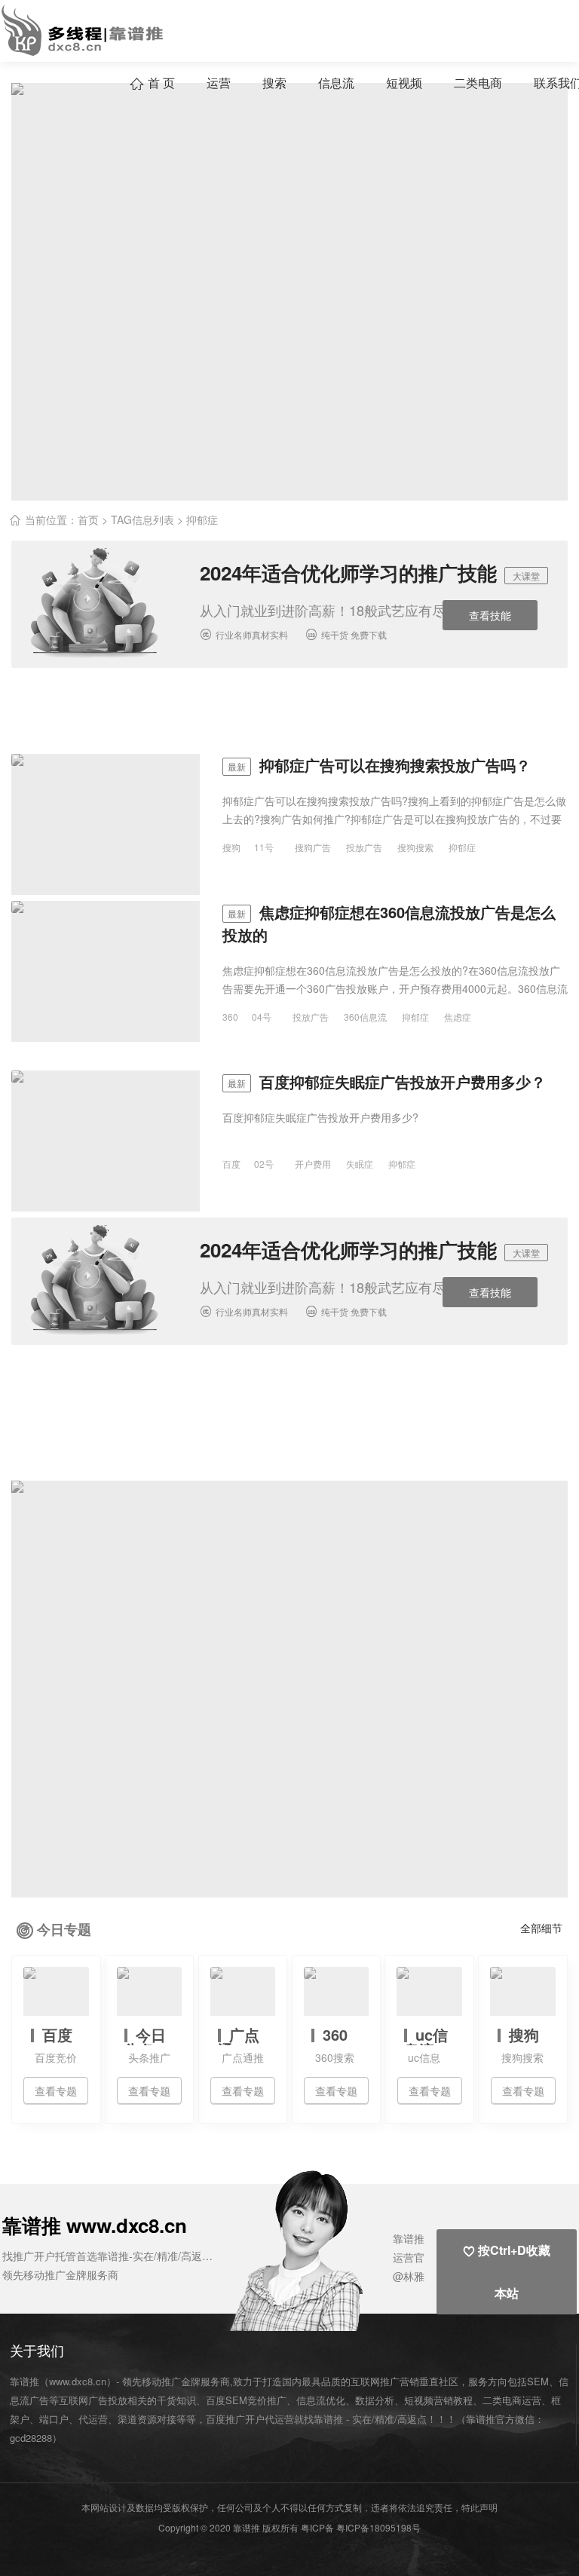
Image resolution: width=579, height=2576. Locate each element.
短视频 (404, 83)
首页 (88, 519)
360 (230, 1017)
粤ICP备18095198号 (378, 2527)
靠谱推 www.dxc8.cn (95, 2225)
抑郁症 (462, 847)
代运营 (93, 2419)
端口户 (54, 2419)
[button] (326, 2249)
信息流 (336, 83)
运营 (219, 83)
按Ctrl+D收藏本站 (507, 2271)
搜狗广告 (313, 847)
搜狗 (231, 847)
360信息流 (365, 1017)
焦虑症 (458, 1017)
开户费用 (313, 1164)
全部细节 (541, 1928)
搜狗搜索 (415, 847)
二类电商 (478, 83)
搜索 (274, 83)
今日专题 (64, 1929)
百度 (231, 1164)
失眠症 (360, 1164)
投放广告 (364, 847)
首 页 (152, 83)
